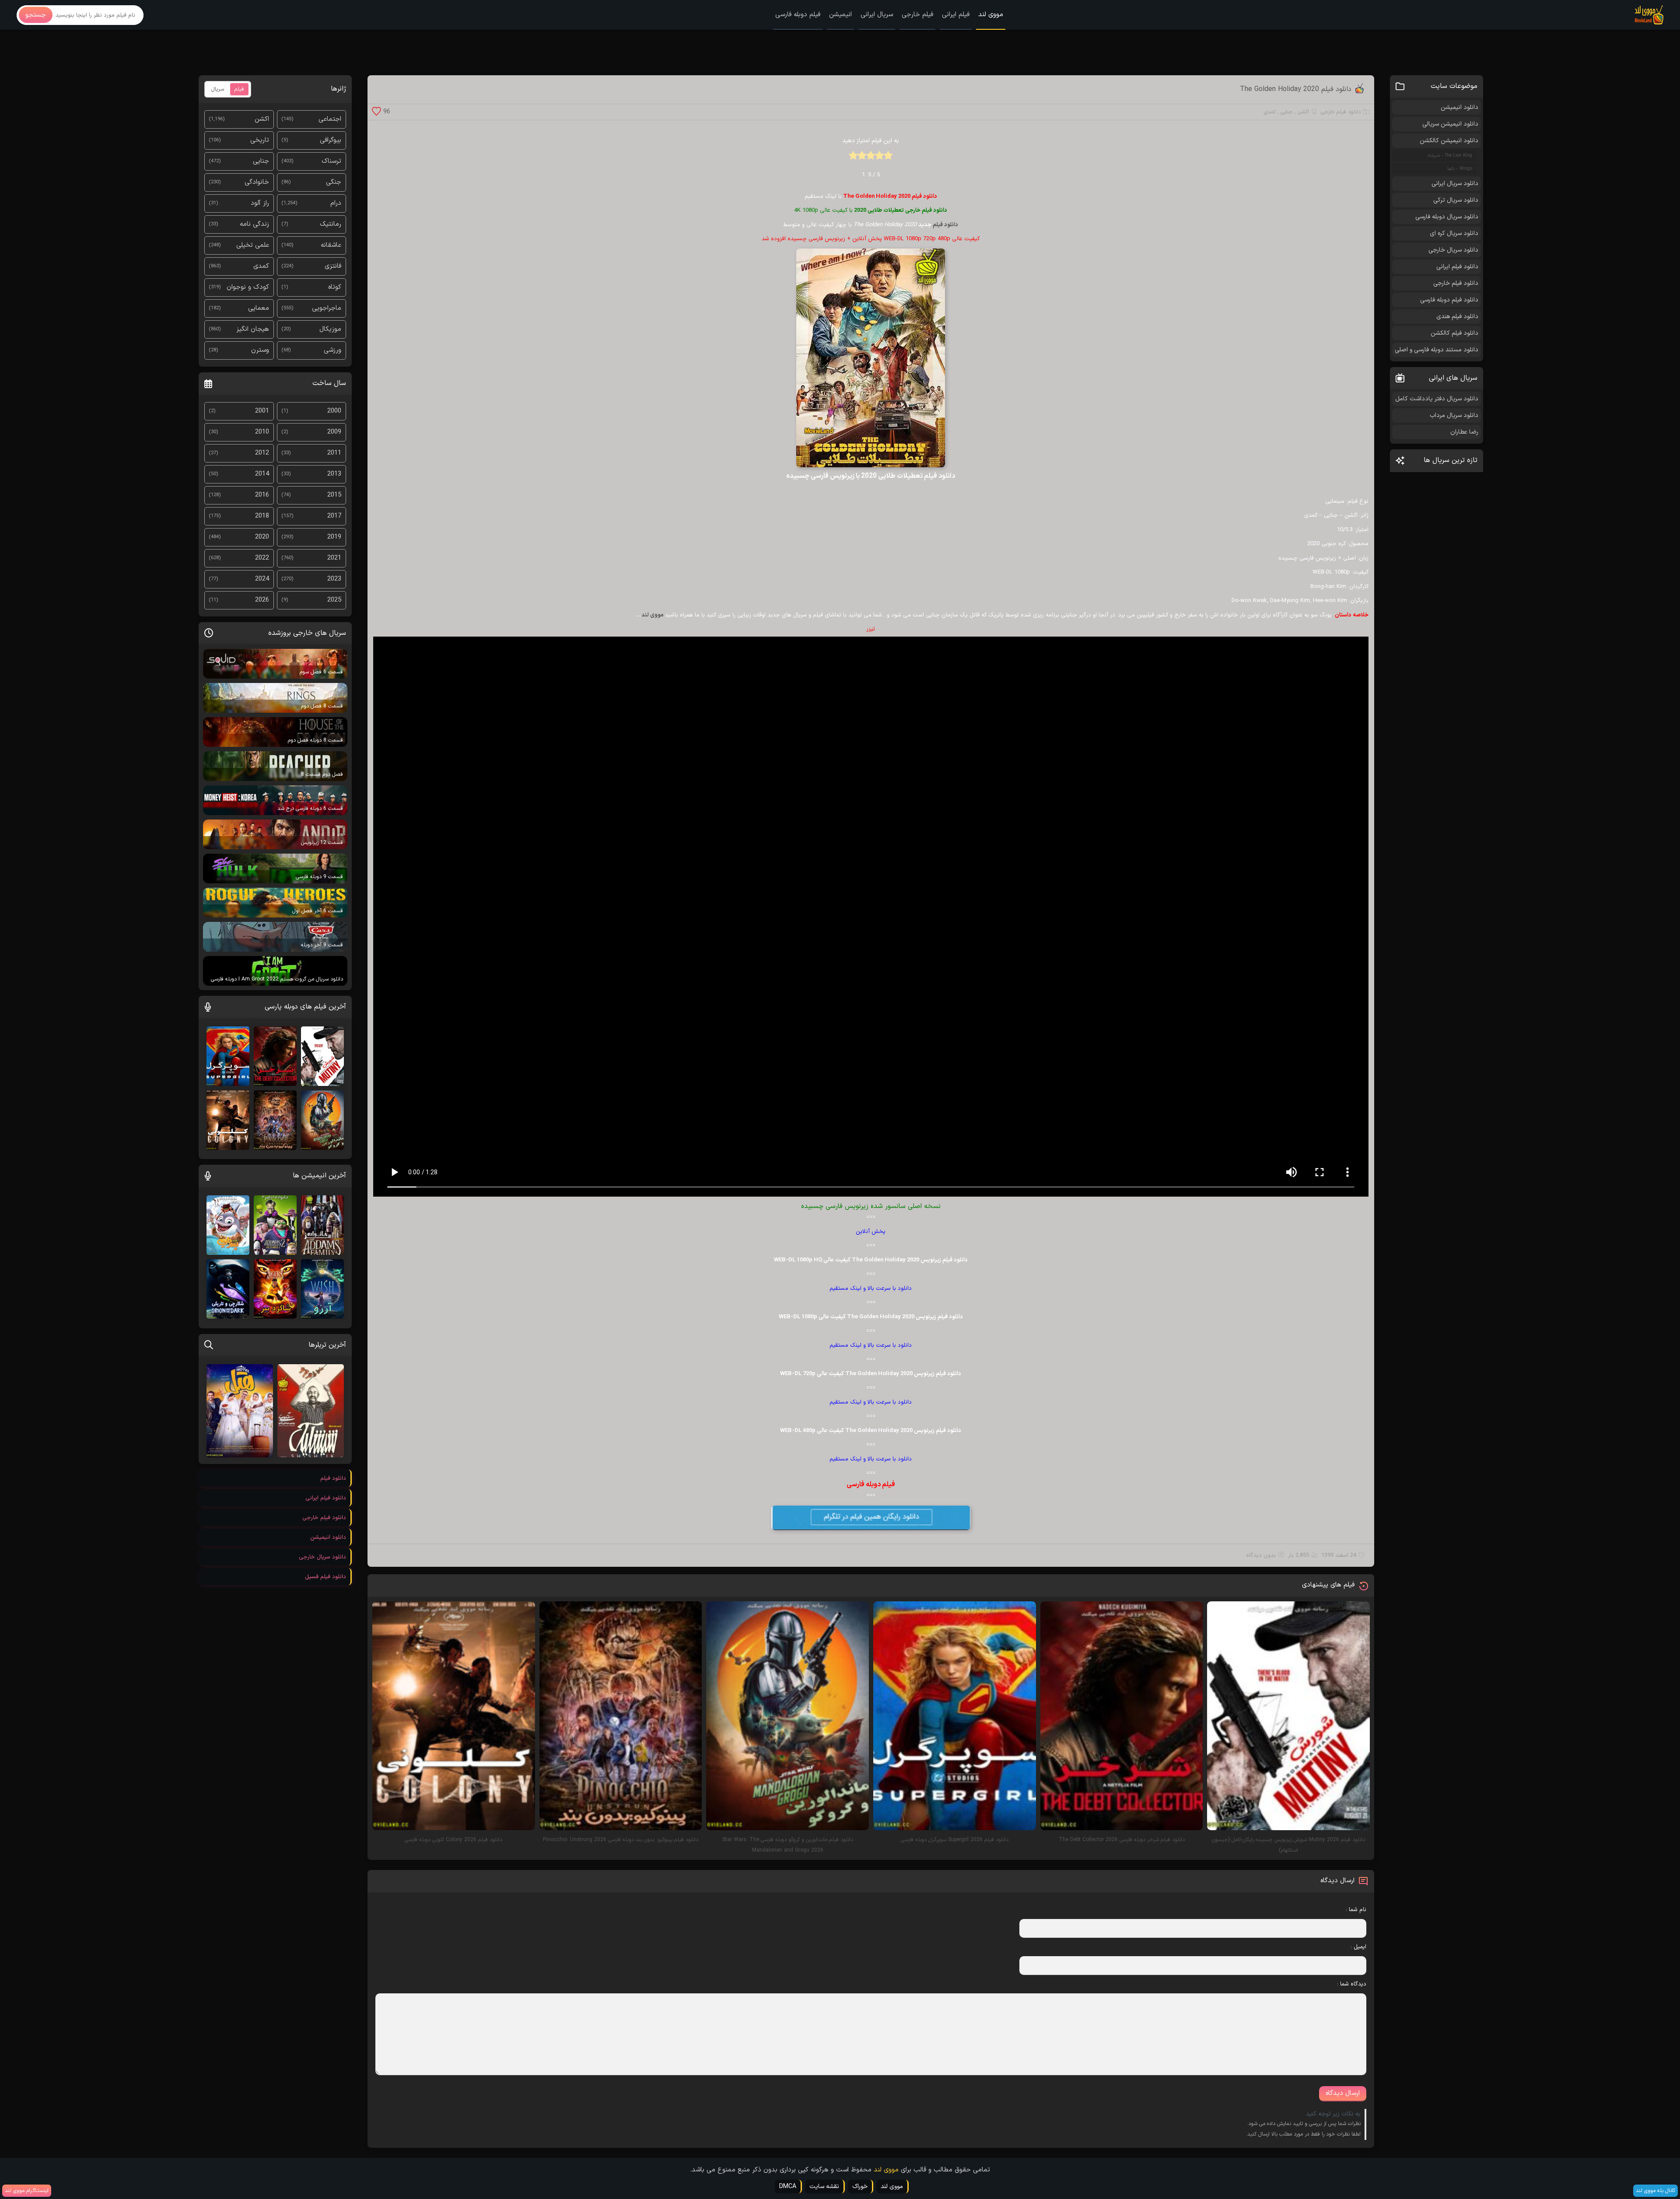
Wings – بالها (1460, 169)
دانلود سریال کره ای (1454, 233)
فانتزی (333, 266)
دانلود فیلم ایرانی (1457, 267)
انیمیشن (840, 15)
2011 (334, 453)
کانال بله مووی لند (1655, 2191)
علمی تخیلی (253, 245)
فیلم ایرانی (956, 15)
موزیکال (330, 329)
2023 (334, 579)
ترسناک (331, 161)
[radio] (888, 158)
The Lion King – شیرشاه (1450, 156)
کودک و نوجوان (248, 287)
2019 (334, 537)
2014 (262, 474)
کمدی (1270, 112)
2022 (262, 558)
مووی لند (991, 15)
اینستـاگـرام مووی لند (27, 2191)
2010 (262, 432)
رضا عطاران (1464, 432)
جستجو (36, 15)
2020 (262, 537)
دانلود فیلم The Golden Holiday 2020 (1296, 89)
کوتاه (335, 287)
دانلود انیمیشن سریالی (1450, 124)
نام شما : (1356, 1910)
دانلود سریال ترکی (1456, 200)
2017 (334, 516)
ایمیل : (1358, 1947)
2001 (262, 411)
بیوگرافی (331, 140)
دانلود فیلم (945, 225)
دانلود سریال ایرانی (1455, 184)
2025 (334, 600)
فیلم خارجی (917, 15)
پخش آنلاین (871, 1232)
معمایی (259, 308)
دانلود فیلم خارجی (1341, 112)
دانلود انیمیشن (1459, 107)
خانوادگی (257, 182)
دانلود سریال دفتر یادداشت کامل (1437, 399)
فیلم (239, 89)
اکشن (1303, 112)
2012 (262, 453)
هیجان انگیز (253, 329)
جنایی (1287, 112)
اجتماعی (330, 119)
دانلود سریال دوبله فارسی (1447, 217)
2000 (334, 411)
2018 (262, 516)
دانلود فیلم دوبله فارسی (1449, 300)
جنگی (334, 182)
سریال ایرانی (877, 15)
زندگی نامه (254, 224)
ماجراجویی (327, 308)
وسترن (260, 350)
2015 (334, 495)
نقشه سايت (824, 2187)
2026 (262, 600)
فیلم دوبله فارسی (798, 15)
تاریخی (260, 140)
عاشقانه (331, 245)
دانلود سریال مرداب (1454, 415)
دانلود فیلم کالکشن (1454, 333)
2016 (262, 495)
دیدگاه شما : (1352, 1984)
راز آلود (260, 203)
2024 (262, 579)
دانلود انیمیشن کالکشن (1449, 141)
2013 (334, 474)
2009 (334, 432)
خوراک (860, 2187)
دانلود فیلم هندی (1457, 317)
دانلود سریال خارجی (1453, 250)
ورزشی (332, 350)
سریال (218, 89)
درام (336, 203)
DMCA (788, 2187)
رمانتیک (331, 224)
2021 (334, 558)
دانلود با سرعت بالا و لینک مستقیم (871, 1289)
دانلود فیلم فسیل (325, 1577)
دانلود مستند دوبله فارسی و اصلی (1437, 350)
